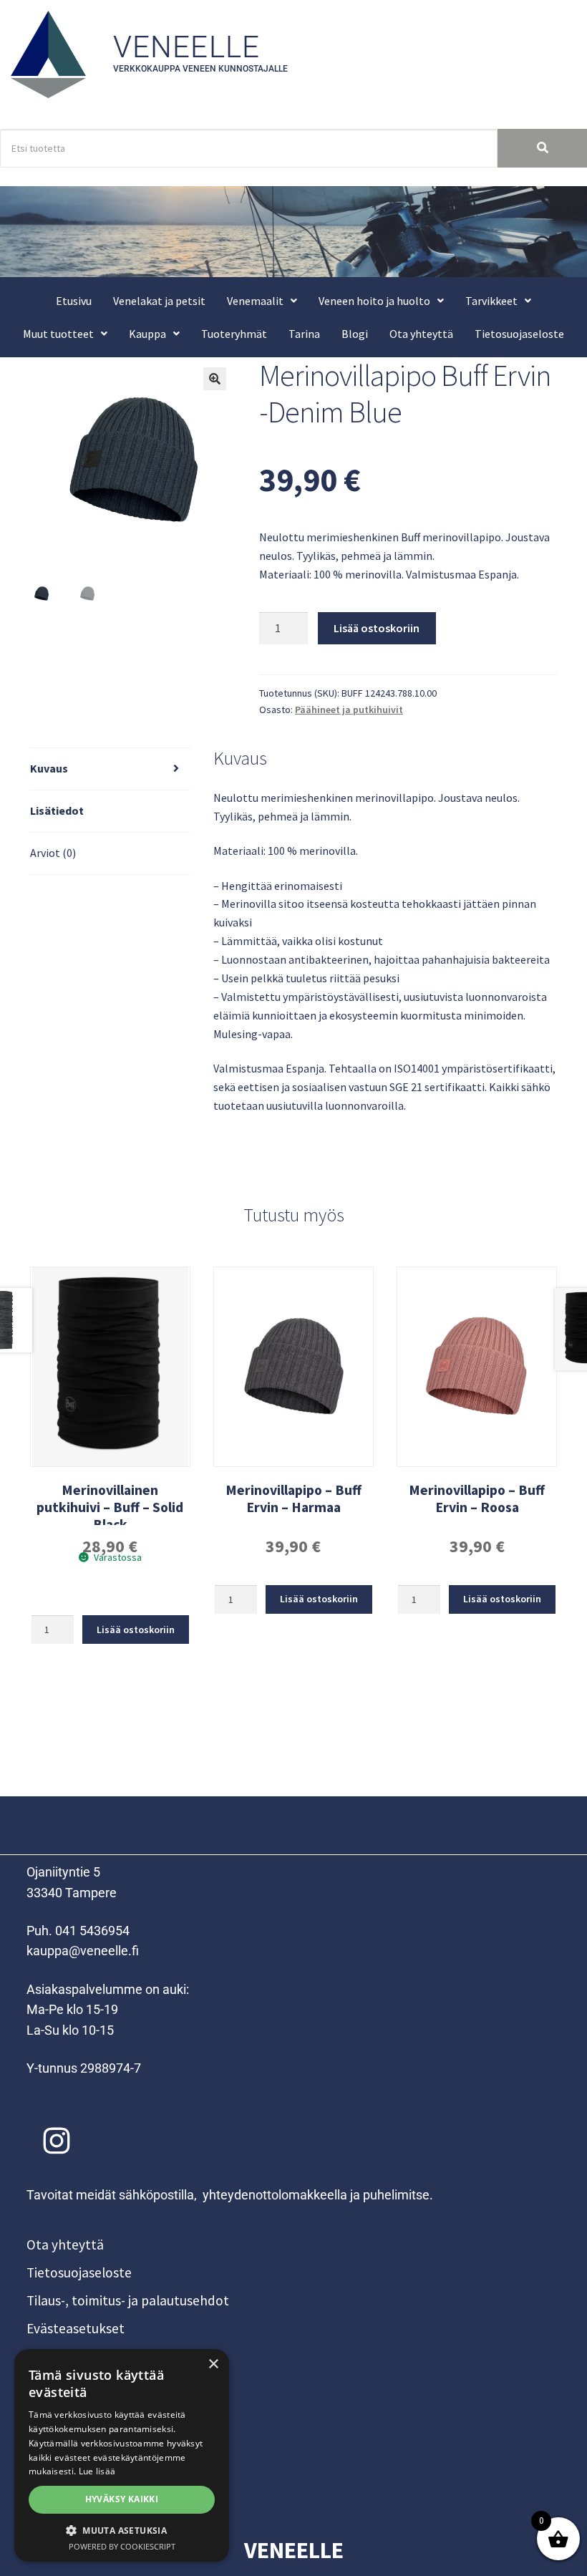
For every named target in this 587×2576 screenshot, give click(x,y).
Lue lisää (97, 2471)
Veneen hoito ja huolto (374, 301)
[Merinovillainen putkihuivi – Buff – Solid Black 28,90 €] (110, 1367)
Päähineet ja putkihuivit (349, 710)
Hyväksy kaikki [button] (122, 2499)
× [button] (213, 2364)
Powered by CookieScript (122, 2546)
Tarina (304, 334)
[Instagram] (57, 2141)
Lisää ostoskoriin (377, 628)
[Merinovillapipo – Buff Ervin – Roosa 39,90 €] (477, 1367)
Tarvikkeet (491, 301)
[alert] (122, 2455)
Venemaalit (255, 301)
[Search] (542, 149)
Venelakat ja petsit (159, 301)
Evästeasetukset (76, 2328)
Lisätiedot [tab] (57, 810)
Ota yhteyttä (421, 334)
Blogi (355, 334)
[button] (262, 301)
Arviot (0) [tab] (53, 853)
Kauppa (147, 334)
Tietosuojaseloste (519, 334)
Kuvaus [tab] (49, 768)
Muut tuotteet (58, 334)
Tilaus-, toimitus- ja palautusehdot (128, 2300)
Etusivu (74, 301)
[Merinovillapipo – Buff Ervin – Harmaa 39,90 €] (293, 1367)
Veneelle (187, 47)
